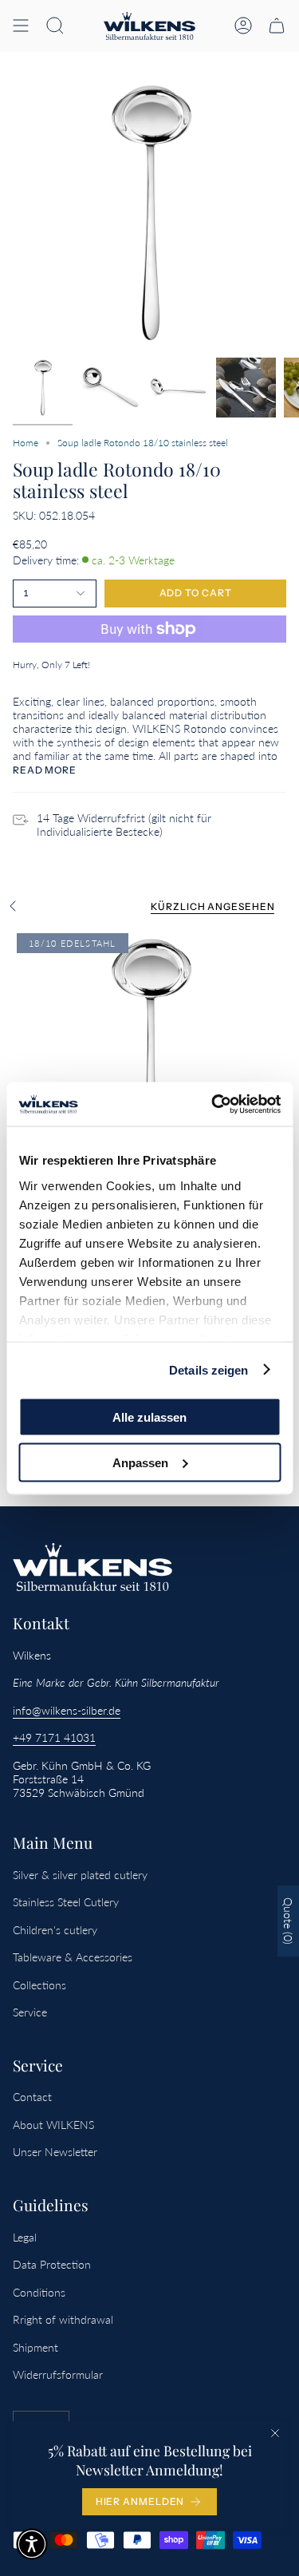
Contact (32, 2097)
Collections (39, 1985)
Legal (25, 2237)
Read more (45, 770)
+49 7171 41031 (54, 1737)
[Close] (275, 2433)
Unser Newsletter (55, 2152)
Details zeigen (209, 1369)
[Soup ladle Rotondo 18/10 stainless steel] (149, 1066)
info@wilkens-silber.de (67, 1710)
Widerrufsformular (58, 2374)
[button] (55, 26)
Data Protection (52, 2264)
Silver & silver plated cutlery (80, 1875)
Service (30, 2012)
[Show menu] (21, 26)
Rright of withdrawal (63, 2319)
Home (26, 443)
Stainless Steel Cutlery (66, 1902)
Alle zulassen (149, 1417)
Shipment (35, 2347)
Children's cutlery (55, 1930)
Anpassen (140, 1462)
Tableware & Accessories (73, 1957)
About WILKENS (53, 2125)
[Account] (243, 26)
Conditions (39, 2292)
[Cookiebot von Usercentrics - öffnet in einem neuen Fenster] (213, 1104)
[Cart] (277, 26)
